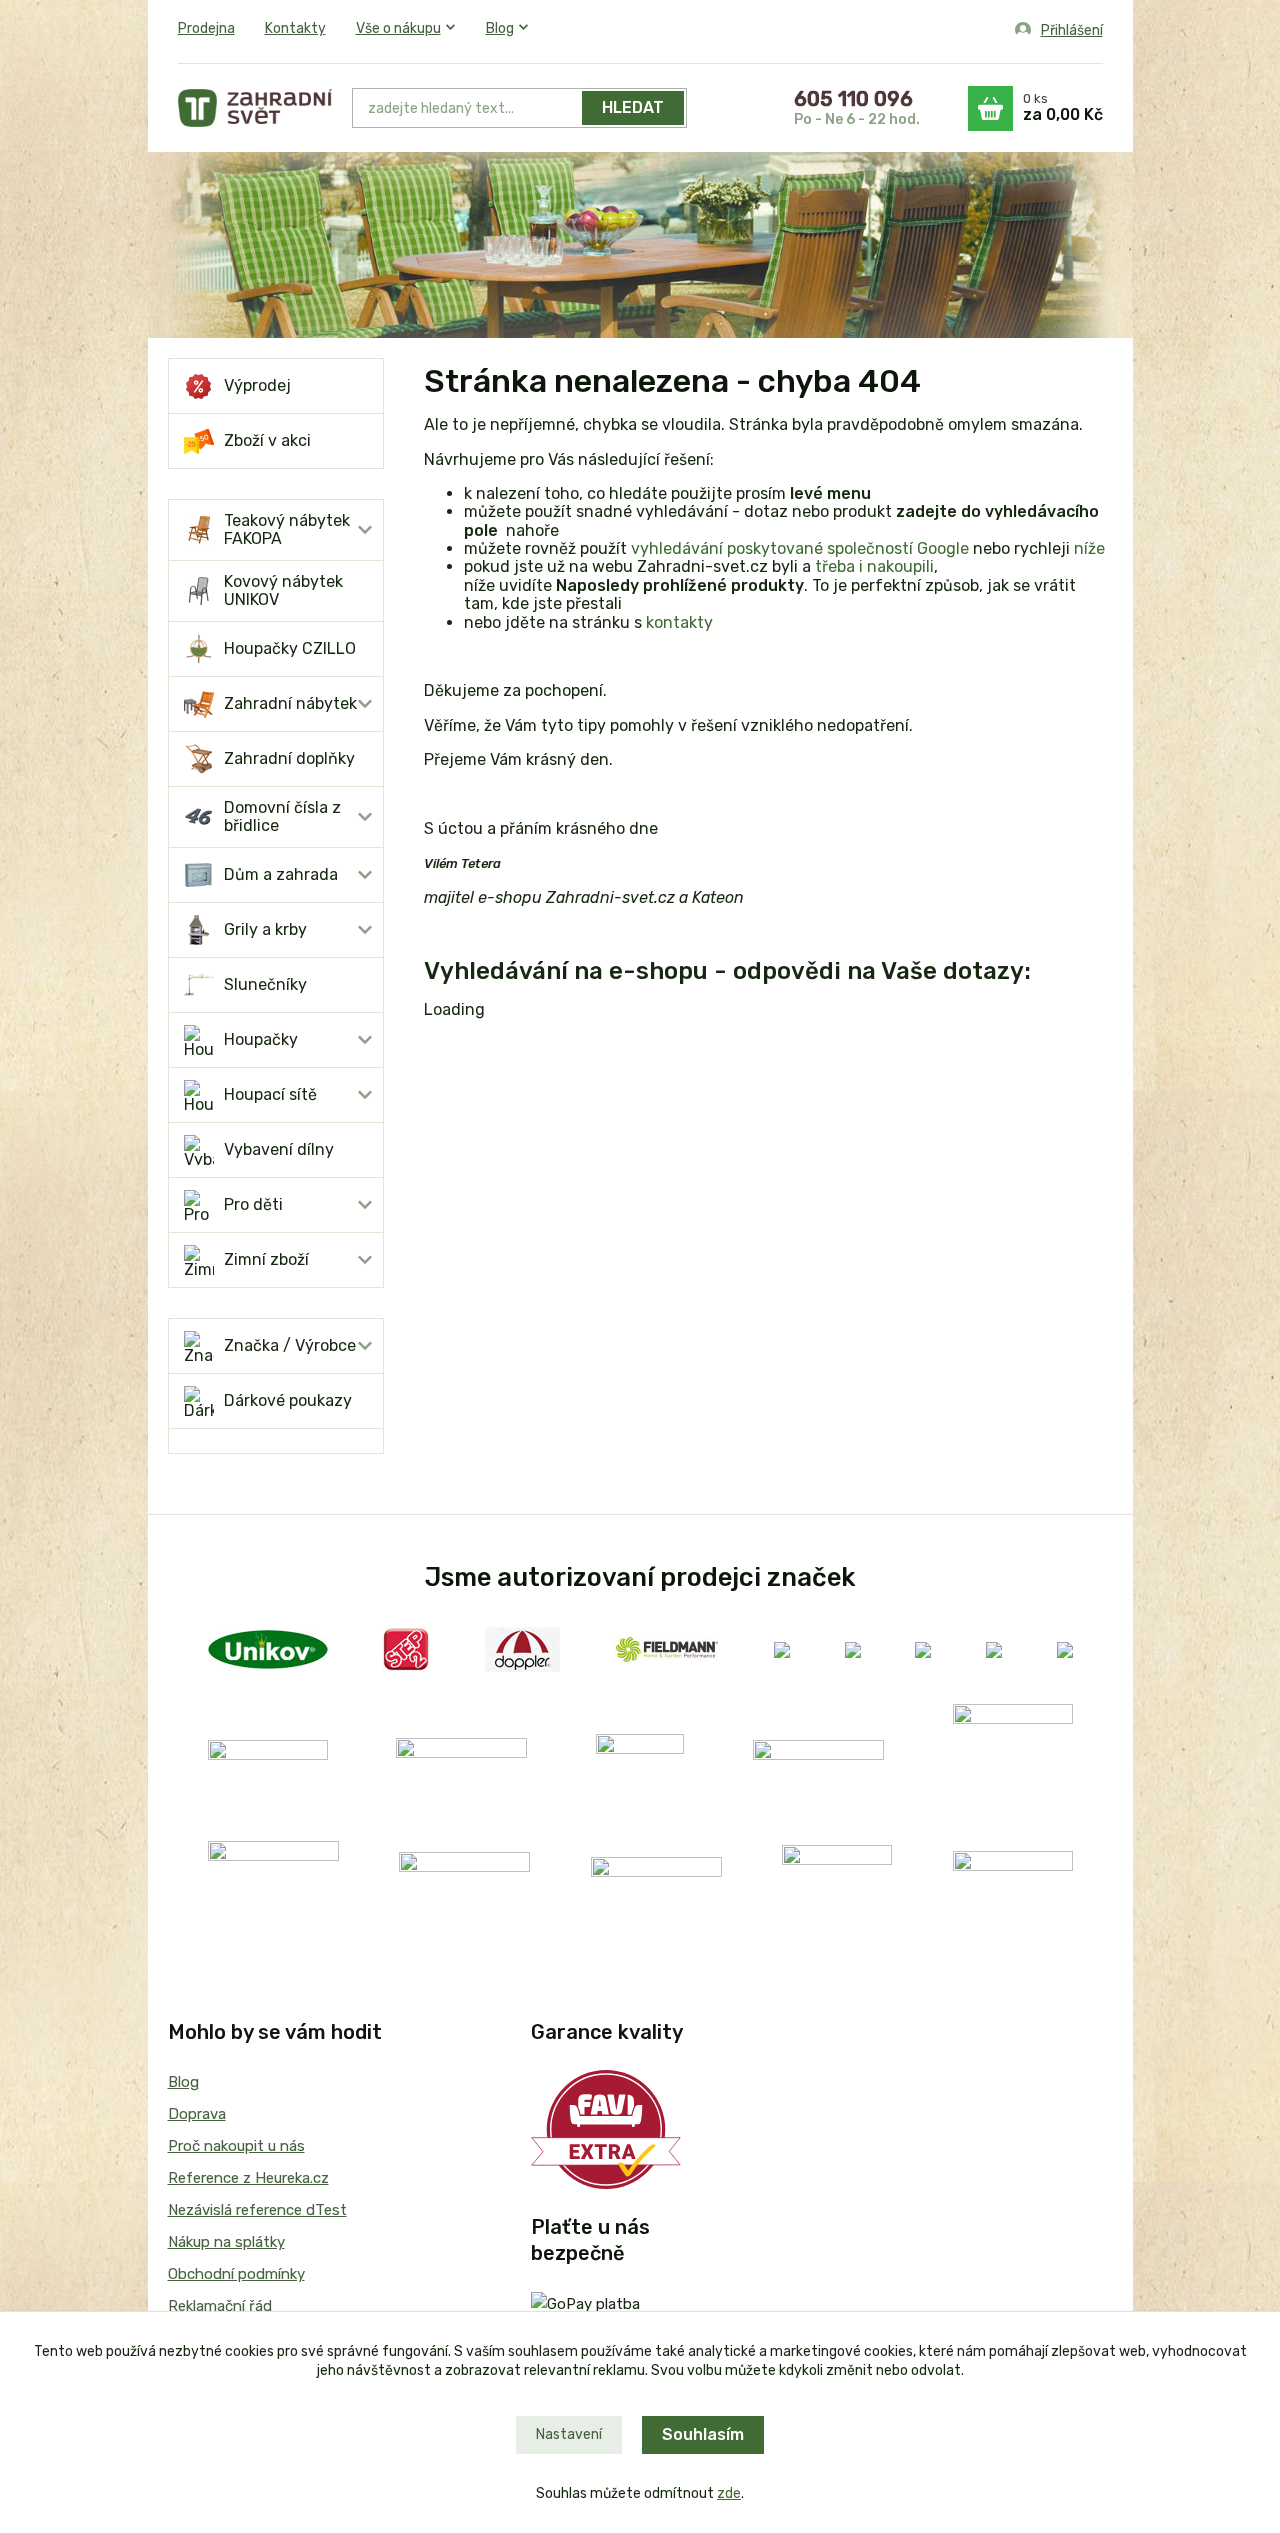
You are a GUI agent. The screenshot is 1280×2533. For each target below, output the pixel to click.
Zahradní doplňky (289, 758)
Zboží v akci (267, 440)
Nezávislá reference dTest (257, 2210)
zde (729, 2493)
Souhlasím (703, 2434)
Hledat (633, 107)
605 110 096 (853, 99)
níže (1089, 548)
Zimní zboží (266, 1259)
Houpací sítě (270, 1094)
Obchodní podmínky (236, 2274)
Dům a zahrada (281, 874)
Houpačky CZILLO (290, 648)
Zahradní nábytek (290, 703)
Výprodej (257, 385)
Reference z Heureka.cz (248, 2178)
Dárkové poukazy (288, 1400)
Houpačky (261, 1039)
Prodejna (206, 28)
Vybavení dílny (279, 1149)
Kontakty (295, 28)
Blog (500, 28)
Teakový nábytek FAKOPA (287, 529)
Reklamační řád (220, 2306)
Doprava (197, 2114)
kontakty (679, 622)
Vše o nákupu (398, 28)
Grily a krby (265, 929)
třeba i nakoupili (874, 566)
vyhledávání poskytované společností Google (800, 548)
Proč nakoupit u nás (236, 2146)
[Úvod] (255, 108)
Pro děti (253, 1204)
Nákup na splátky (226, 2242)
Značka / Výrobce (290, 1345)
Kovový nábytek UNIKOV (283, 590)
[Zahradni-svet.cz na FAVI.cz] (606, 2128)
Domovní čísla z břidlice (282, 816)
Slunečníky (265, 984)
